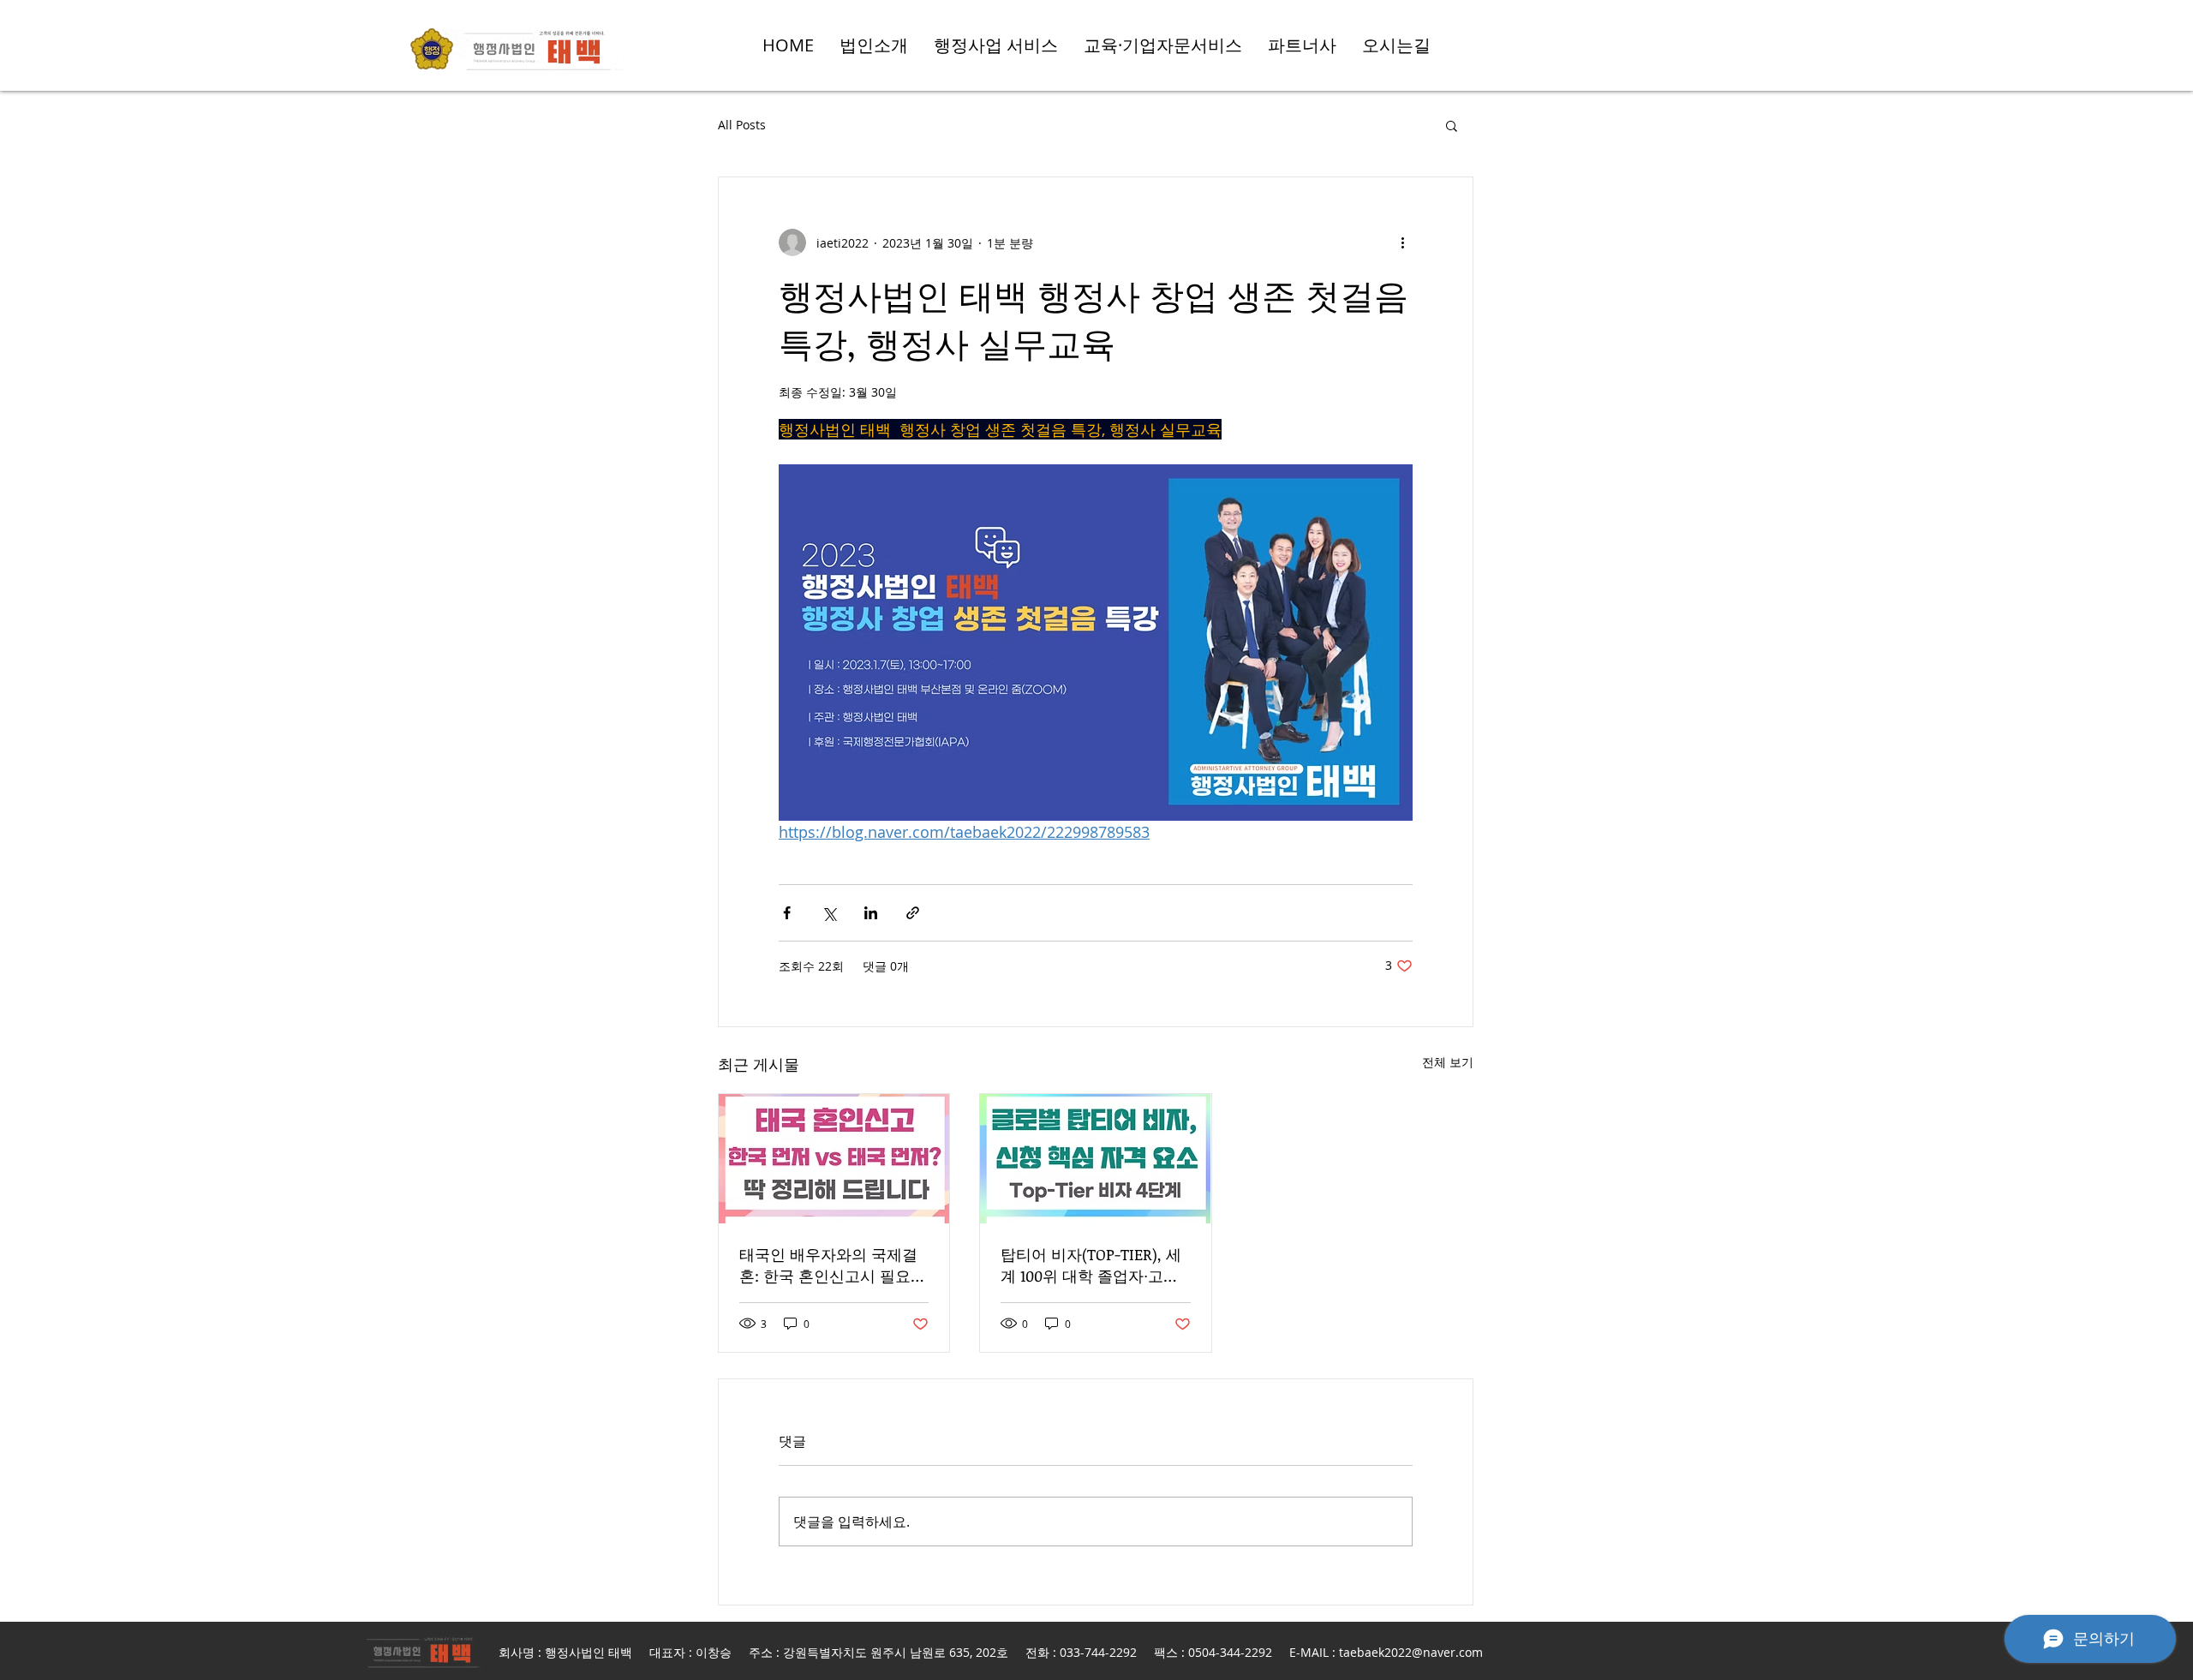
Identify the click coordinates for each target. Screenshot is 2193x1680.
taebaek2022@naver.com (1411, 1652)
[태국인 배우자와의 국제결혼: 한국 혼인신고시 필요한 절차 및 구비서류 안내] (834, 1159)
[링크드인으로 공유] (871, 913)
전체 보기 (1448, 1062)
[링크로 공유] (913, 913)
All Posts (742, 125)
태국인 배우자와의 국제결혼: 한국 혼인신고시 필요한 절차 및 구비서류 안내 (833, 1265)
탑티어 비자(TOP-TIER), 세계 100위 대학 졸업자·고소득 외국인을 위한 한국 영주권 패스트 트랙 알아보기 (1094, 1265)
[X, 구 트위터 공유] (829, 913)
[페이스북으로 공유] (787, 913)
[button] (1452, 125)
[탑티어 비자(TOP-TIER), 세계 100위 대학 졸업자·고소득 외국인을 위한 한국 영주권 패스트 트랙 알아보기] (1095, 1159)
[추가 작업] (1402, 242)
